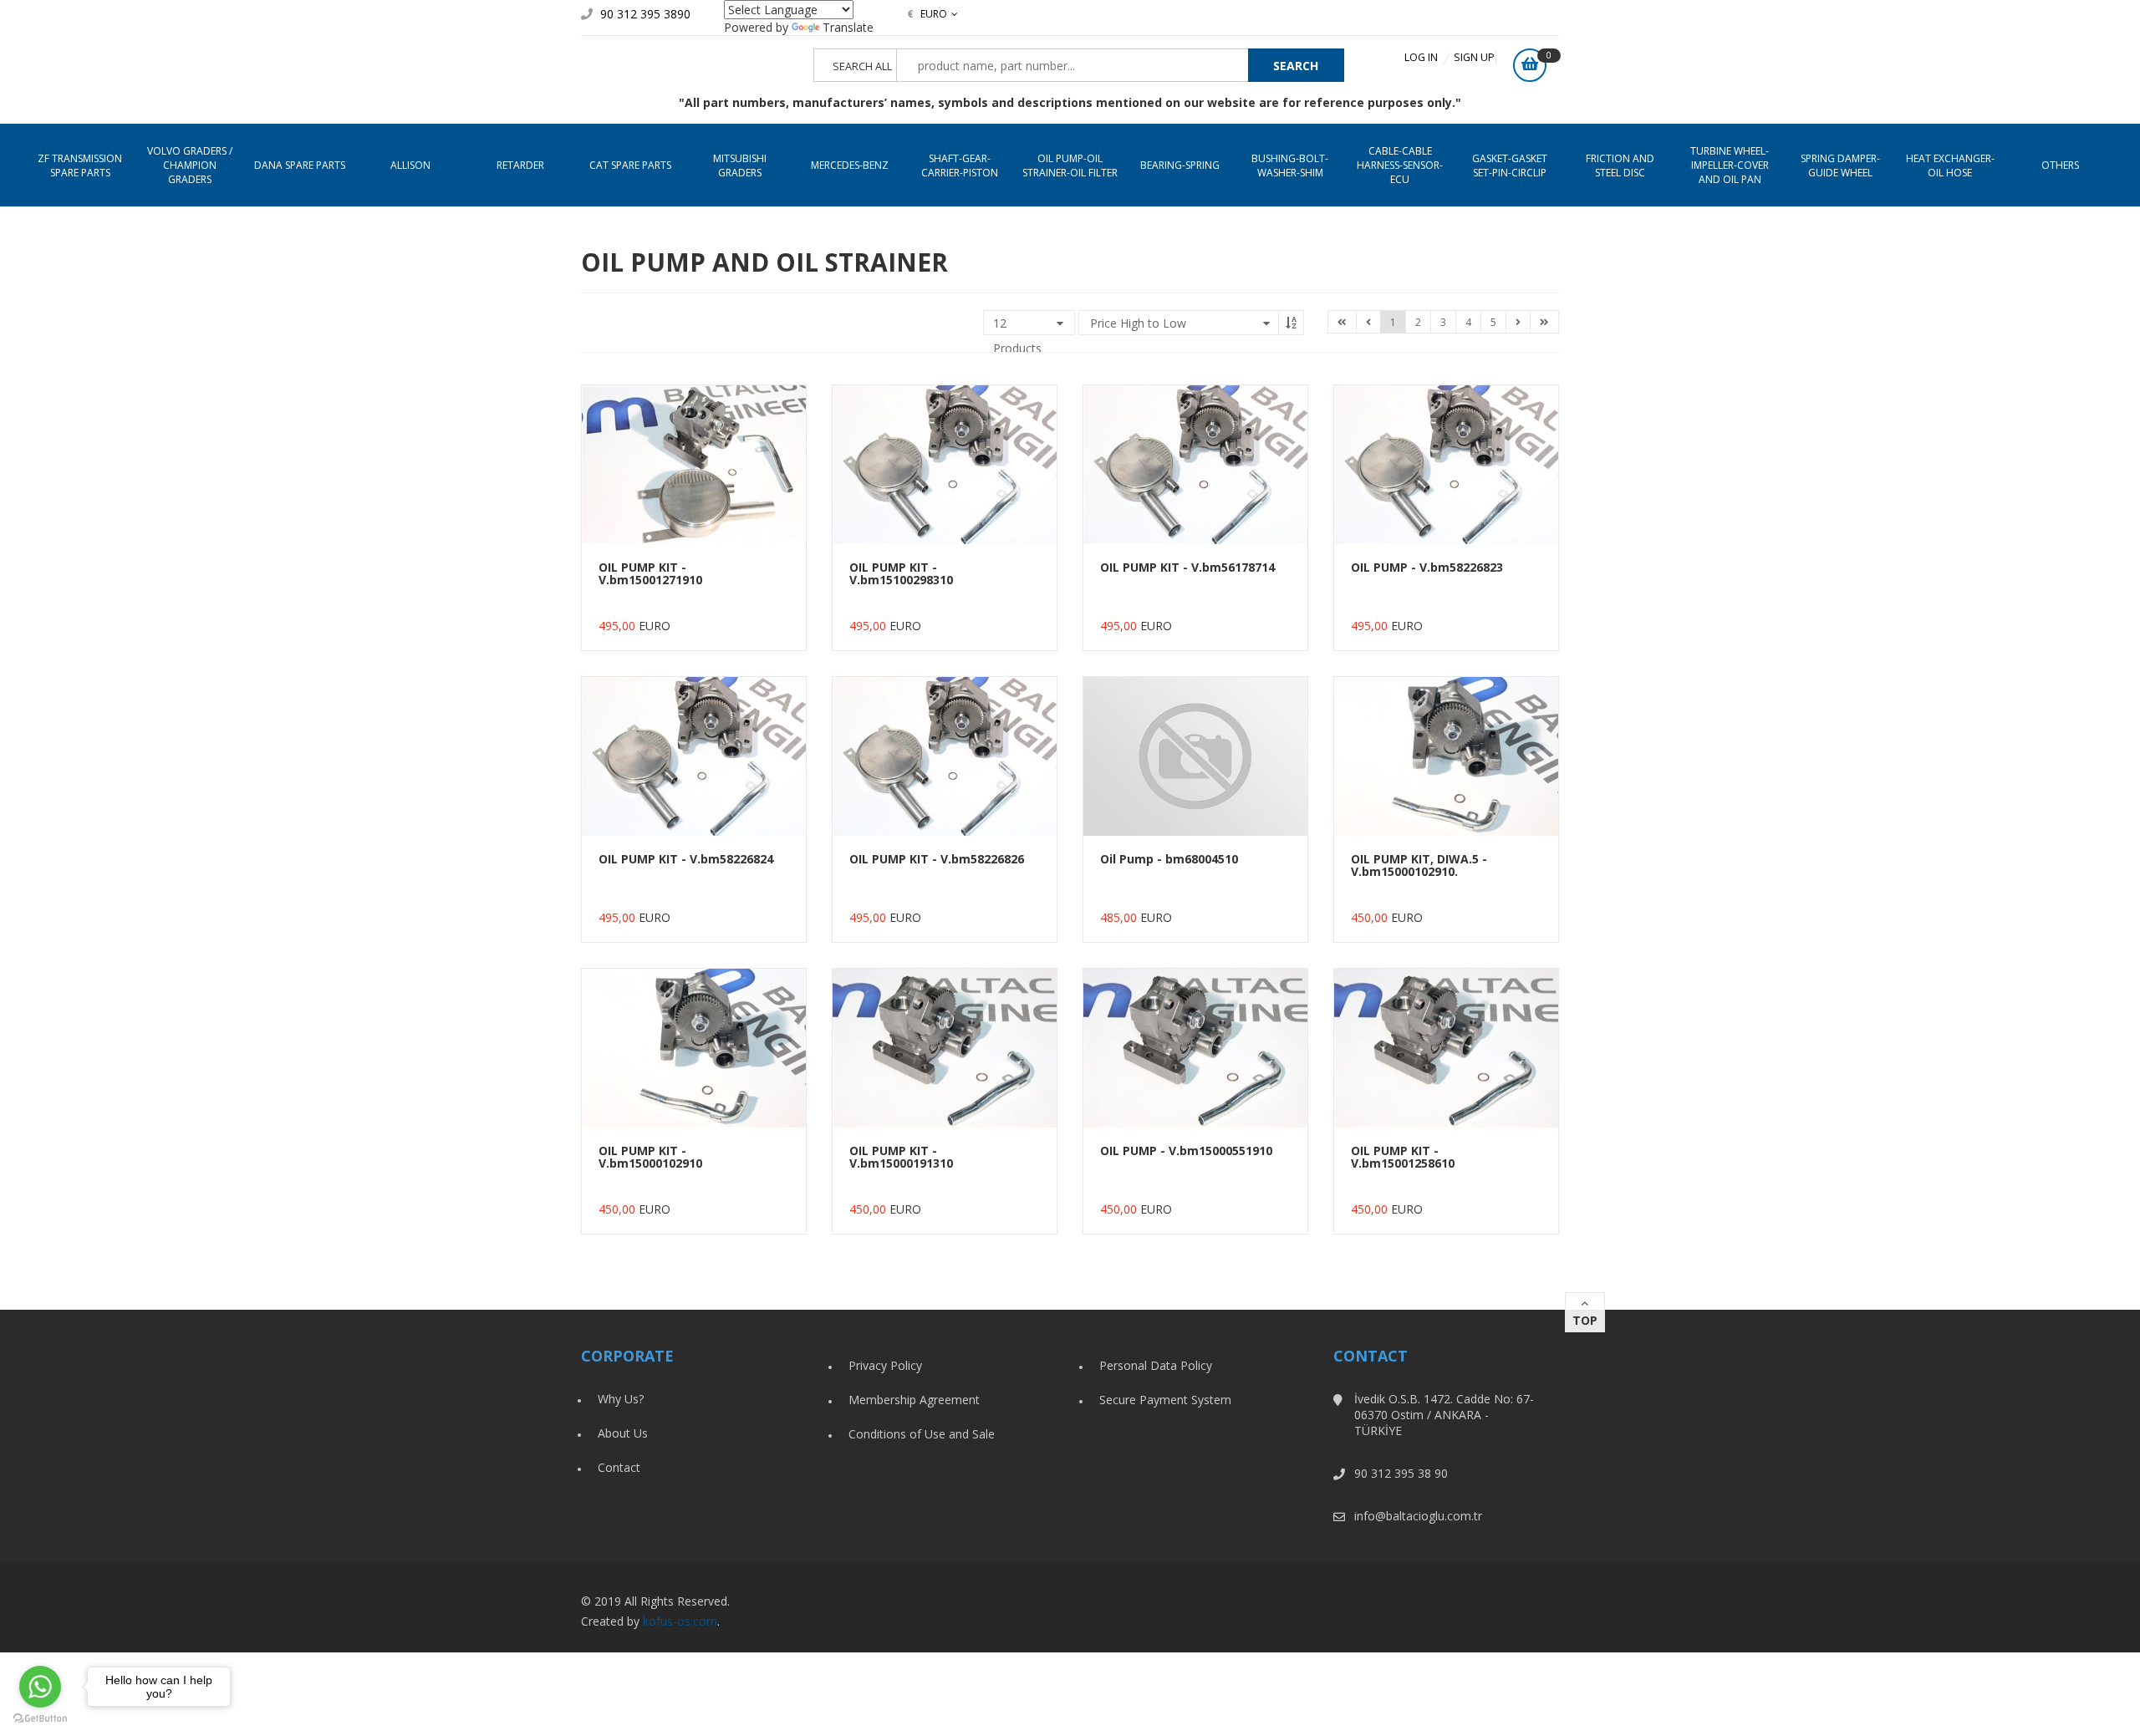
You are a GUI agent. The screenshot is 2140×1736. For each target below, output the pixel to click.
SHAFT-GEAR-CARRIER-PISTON (960, 165)
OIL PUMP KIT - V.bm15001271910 (650, 573)
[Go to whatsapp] (40, 1687)
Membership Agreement (914, 1400)
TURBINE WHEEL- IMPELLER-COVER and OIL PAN (1730, 165)
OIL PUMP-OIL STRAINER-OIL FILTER (1070, 165)
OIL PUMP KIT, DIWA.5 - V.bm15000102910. (1419, 865)
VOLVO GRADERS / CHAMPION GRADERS (190, 165)
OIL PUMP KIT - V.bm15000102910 (650, 1157)
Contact (619, 1467)
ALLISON (410, 165)
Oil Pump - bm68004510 (1169, 859)
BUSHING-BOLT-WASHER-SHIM (1290, 165)
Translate (848, 27)
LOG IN (1421, 57)
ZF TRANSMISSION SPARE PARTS (80, 165)
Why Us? (621, 1399)
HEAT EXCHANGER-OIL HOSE (1950, 165)
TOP (1585, 1320)
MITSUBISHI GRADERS (740, 165)
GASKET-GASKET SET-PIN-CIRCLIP (1510, 165)
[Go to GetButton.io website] (40, 1719)
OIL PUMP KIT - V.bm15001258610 (1403, 1157)
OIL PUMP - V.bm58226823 (1427, 567)
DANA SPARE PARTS (300, 165)
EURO (927, 14)
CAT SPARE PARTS (630, 165)
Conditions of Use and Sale (922, 1434)
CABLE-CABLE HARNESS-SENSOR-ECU (1400, 165)
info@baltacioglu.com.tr (1418, 1516)
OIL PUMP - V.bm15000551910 (1186, 1151)
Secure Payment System (1165, 1400)
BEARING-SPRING (1180, 165)
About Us (623, 1433)
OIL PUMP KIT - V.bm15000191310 (901, 1157)
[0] (1530, 65)
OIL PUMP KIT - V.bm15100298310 (901, 573)
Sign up (1474, 57)
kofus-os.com (680, 1621)
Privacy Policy (885, 1365)
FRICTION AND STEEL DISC (1620, 165)
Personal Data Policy (1156, 1365)
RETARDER (520, 165)
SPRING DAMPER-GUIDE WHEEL (1840, 165)
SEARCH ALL (862, 66)
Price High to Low (1138, 323)
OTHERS (2060, 165)
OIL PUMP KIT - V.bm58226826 (937, 859)
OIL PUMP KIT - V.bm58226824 (686, 859)
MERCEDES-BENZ (850, 165)
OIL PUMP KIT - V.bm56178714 (1187, 567)
